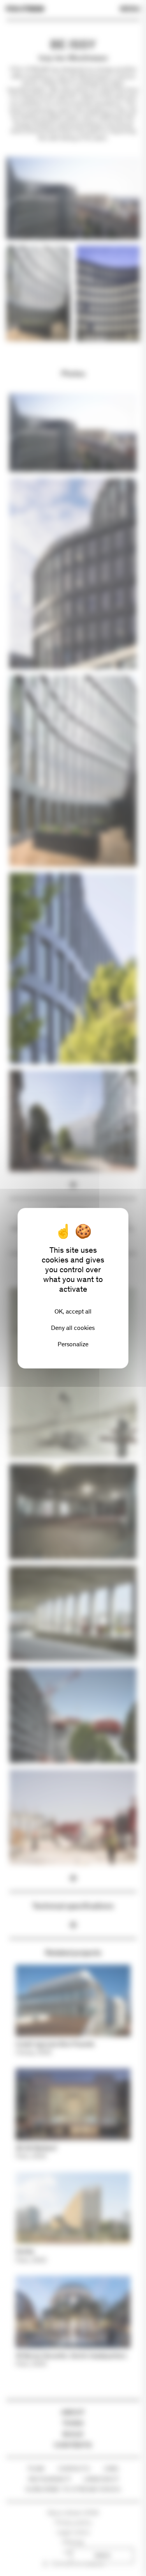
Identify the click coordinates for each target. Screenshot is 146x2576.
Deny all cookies (73, 1328)
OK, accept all (73, 1311)
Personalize (73, 1344)
